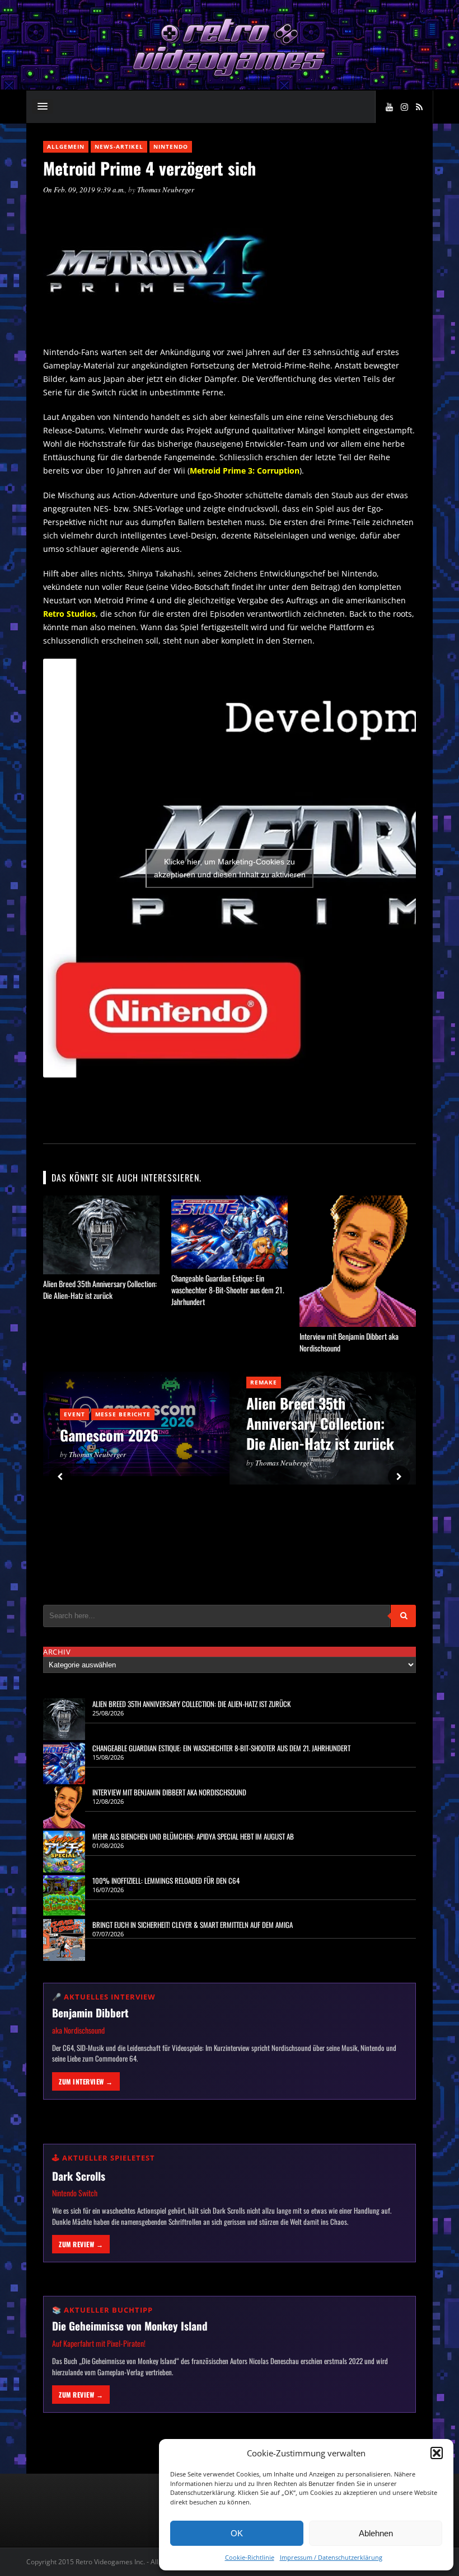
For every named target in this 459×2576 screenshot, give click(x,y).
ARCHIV (57, 1652)
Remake (264, 1382)
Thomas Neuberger (166, 190)
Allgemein (66, 146)
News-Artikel (119, 146)
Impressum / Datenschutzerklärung (331, 2557)
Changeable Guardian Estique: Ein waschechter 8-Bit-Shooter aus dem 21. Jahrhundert (228, 1290)
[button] (437, 2453)
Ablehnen (376, 2533)
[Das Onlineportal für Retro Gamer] (230, 75)
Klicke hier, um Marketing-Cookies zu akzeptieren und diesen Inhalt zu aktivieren (230, 868)
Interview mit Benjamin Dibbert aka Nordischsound (169, 1792)
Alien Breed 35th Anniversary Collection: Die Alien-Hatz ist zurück (100, 1289)
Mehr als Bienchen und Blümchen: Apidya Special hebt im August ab (193, 1836)
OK (237, 2533)
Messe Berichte (123, 1414)
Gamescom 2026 (109, 1435)
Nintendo (171, 146)
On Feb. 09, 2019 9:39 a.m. (84, 190)
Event (74, 1414)
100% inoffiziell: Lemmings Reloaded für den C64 (166, 1880)
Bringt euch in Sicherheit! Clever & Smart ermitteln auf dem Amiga (193, 1925)
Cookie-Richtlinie (250, 2557)
